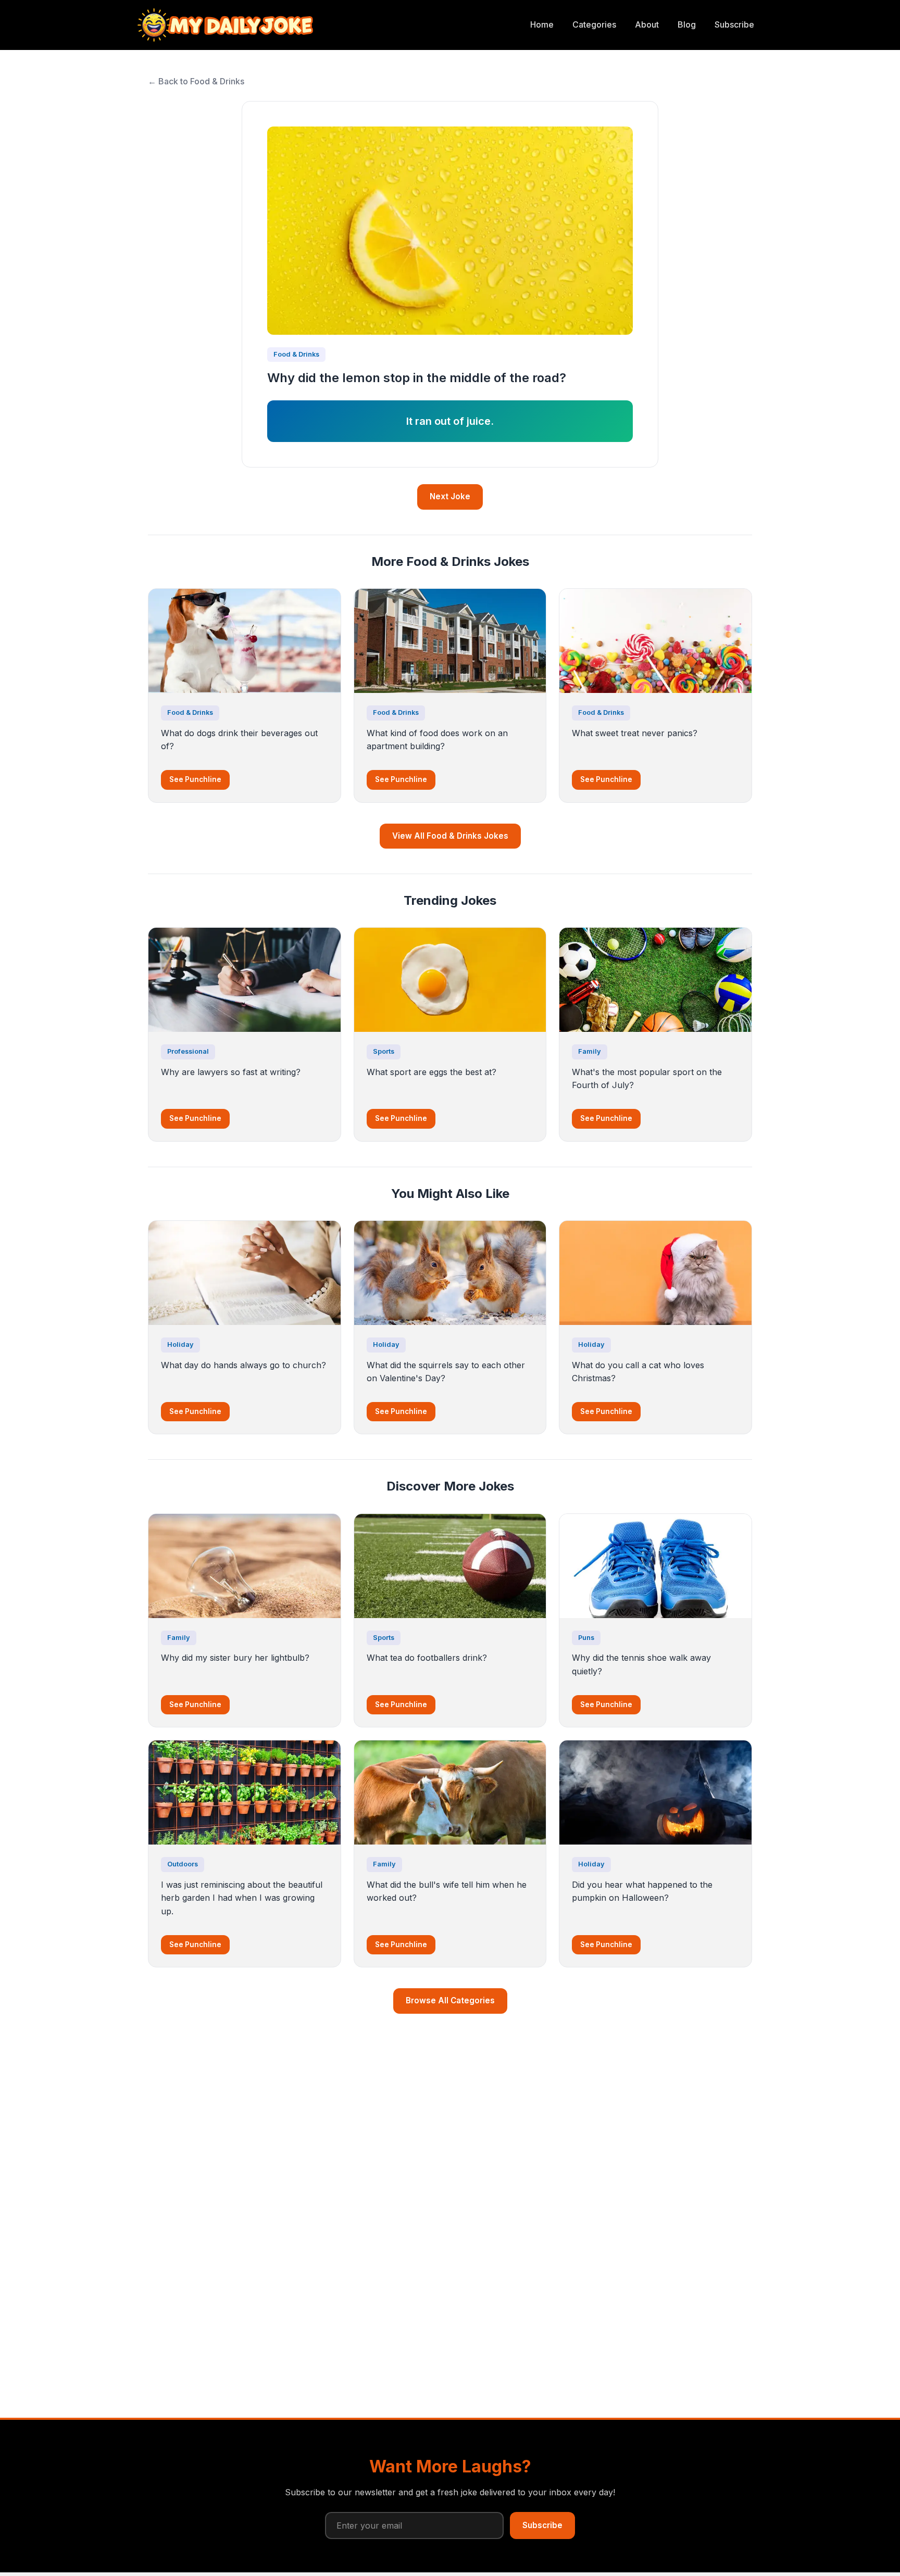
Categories (594, 24)
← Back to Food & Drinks (196, 81)
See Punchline (195, 779)
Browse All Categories (450, 2000)
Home (542, 24)
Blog (687, 24)
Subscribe (734, 24)
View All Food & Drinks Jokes (450, 836)
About (647, 24)
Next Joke (450, 496)
